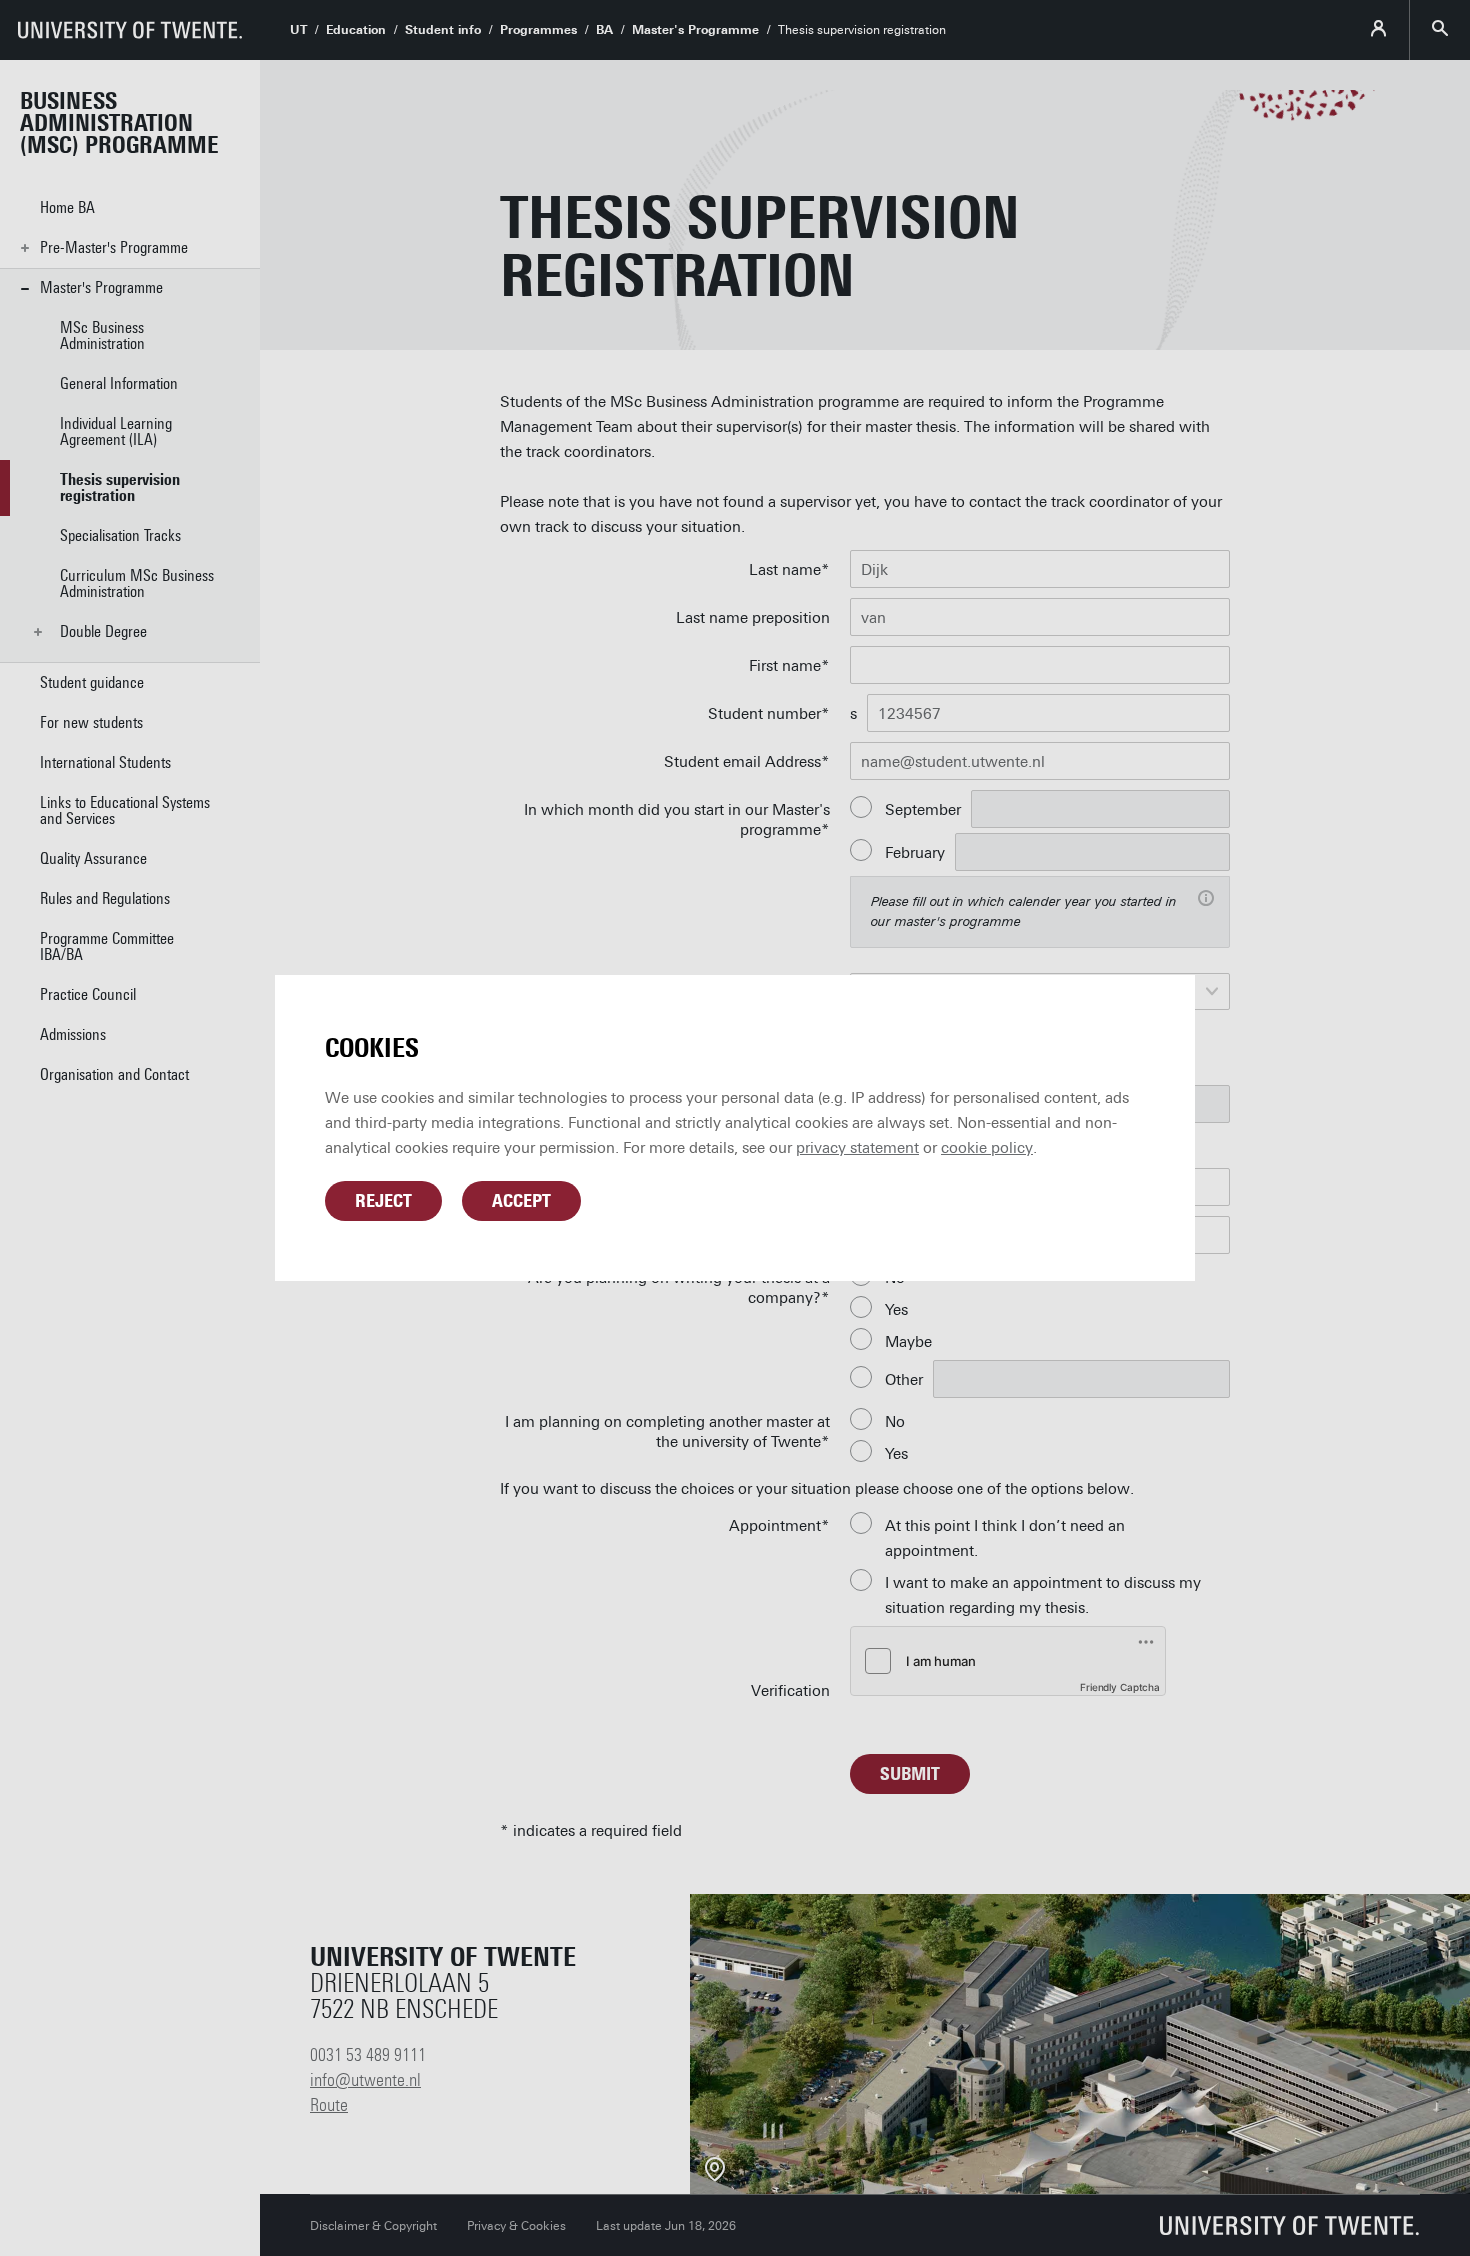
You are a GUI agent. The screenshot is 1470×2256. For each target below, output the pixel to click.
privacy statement (857, 1148)
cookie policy (987, 1148)
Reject (383, 1201)
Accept (521, 1201)
